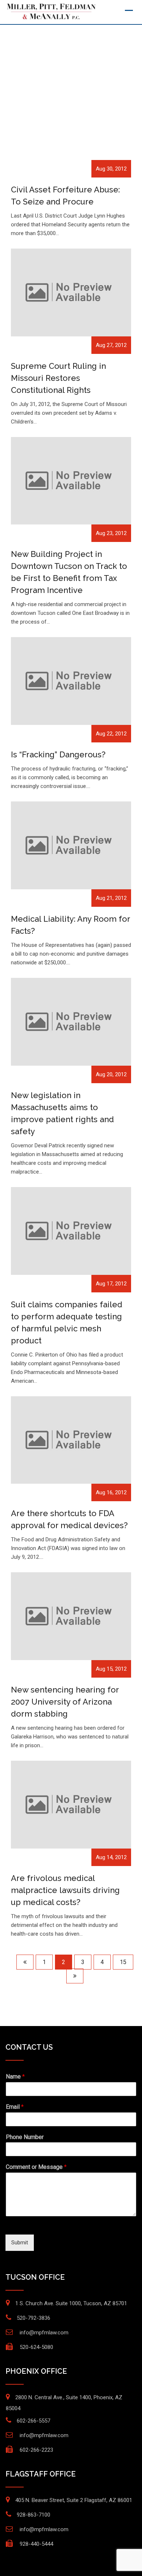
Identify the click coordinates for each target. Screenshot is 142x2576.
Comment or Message (36, 2167)
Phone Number (25, 2137)
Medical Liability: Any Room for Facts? (70, 925)
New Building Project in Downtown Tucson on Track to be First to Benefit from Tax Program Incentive (69, 572)
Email (15, 2107)
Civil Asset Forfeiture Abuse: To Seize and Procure (65, 196)
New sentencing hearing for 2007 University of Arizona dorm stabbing (65, 1702)
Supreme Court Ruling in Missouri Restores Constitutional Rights (58, 378)
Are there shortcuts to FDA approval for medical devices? (69, 1519)
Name (15, 2077)
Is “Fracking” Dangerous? (58, 754)
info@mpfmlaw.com (44, 2333)
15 (123, 1962)
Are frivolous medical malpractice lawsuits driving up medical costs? (65, 1890)
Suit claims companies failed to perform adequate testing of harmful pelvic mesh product (67, 1322)
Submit (20, 2243)
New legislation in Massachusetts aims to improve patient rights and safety (62, 1113)
